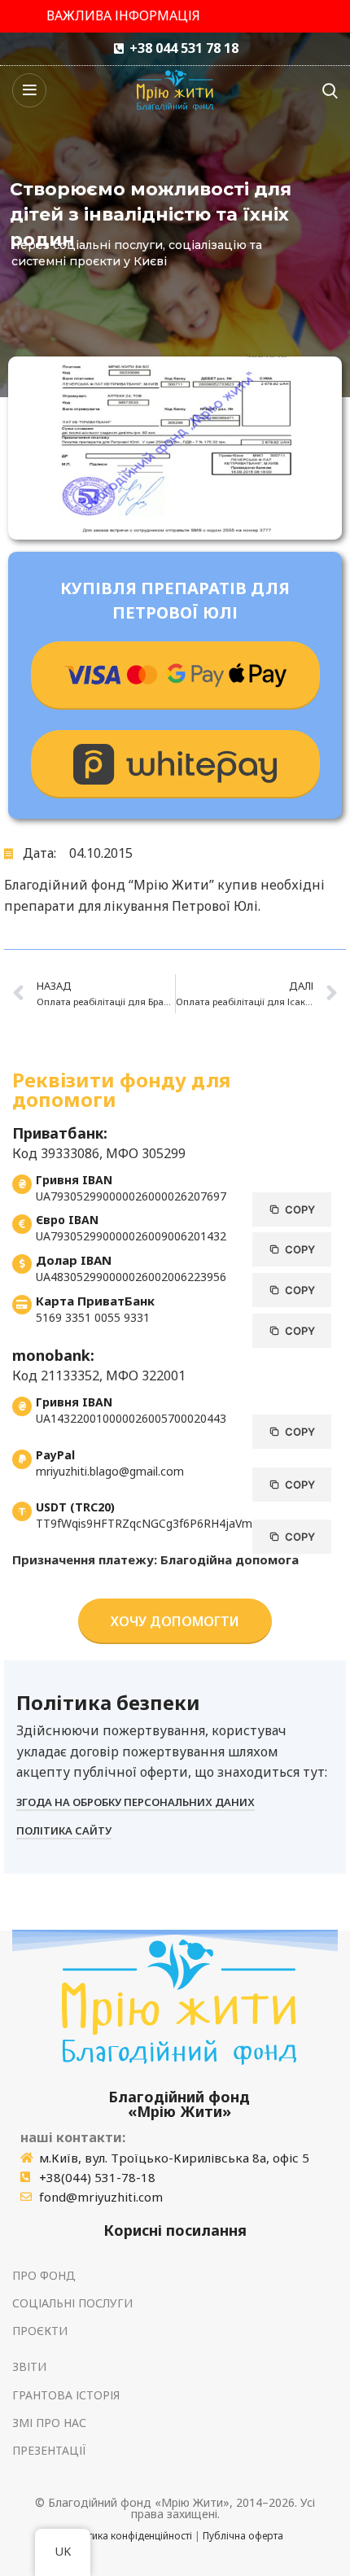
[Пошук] (330, 90)
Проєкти (40, 2331)
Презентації (49, 2450)
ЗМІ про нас (49, 2423)
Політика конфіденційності (129, 2536)
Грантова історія (66, 2395)
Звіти (29, 2366)
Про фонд (44, 2275)
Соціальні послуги (72, 2303)
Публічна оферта (243, 2536)
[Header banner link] (175, 16)
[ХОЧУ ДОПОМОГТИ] (175, 676)
